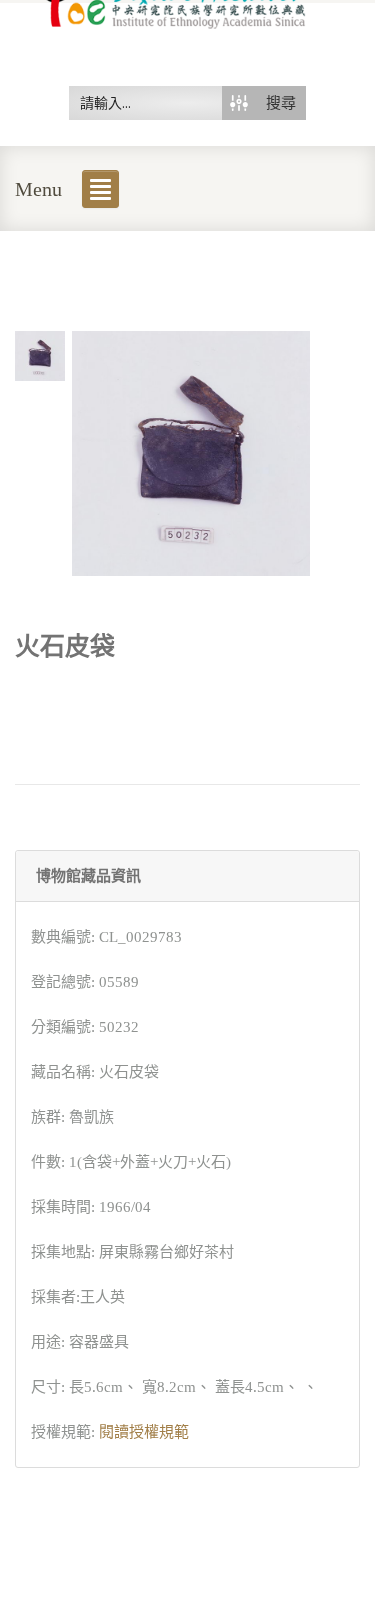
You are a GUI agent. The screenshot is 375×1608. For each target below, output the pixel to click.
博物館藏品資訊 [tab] (88, 876)
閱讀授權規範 (144, 1432)
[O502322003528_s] (40, 354)
